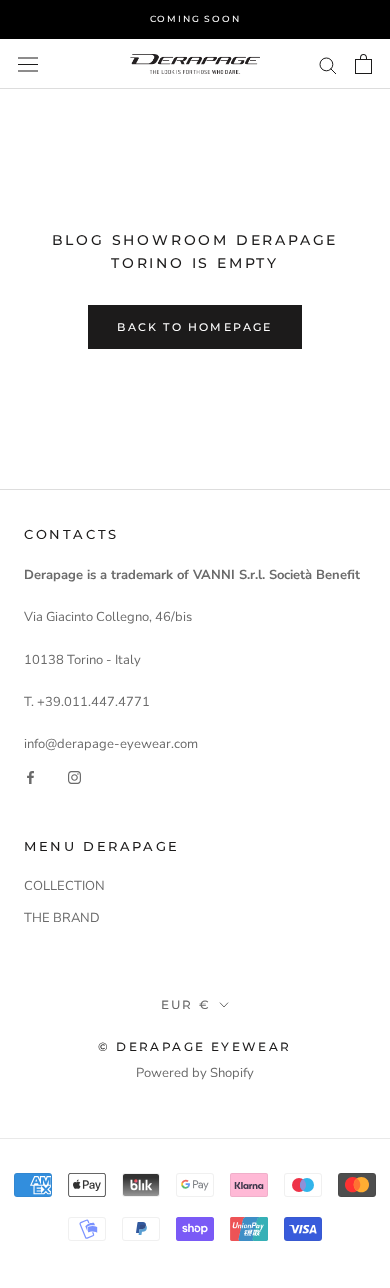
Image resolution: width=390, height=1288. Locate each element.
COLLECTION (64, 886)
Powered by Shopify (195, 1073)
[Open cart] (363, 64)
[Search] (328, 64)
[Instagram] (74, 777)
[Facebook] (30, 777)
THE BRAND (62, 918)
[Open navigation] (28, 64)
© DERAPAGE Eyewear (194, 1046)
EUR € (186, 1004)
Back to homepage (194, 327)
